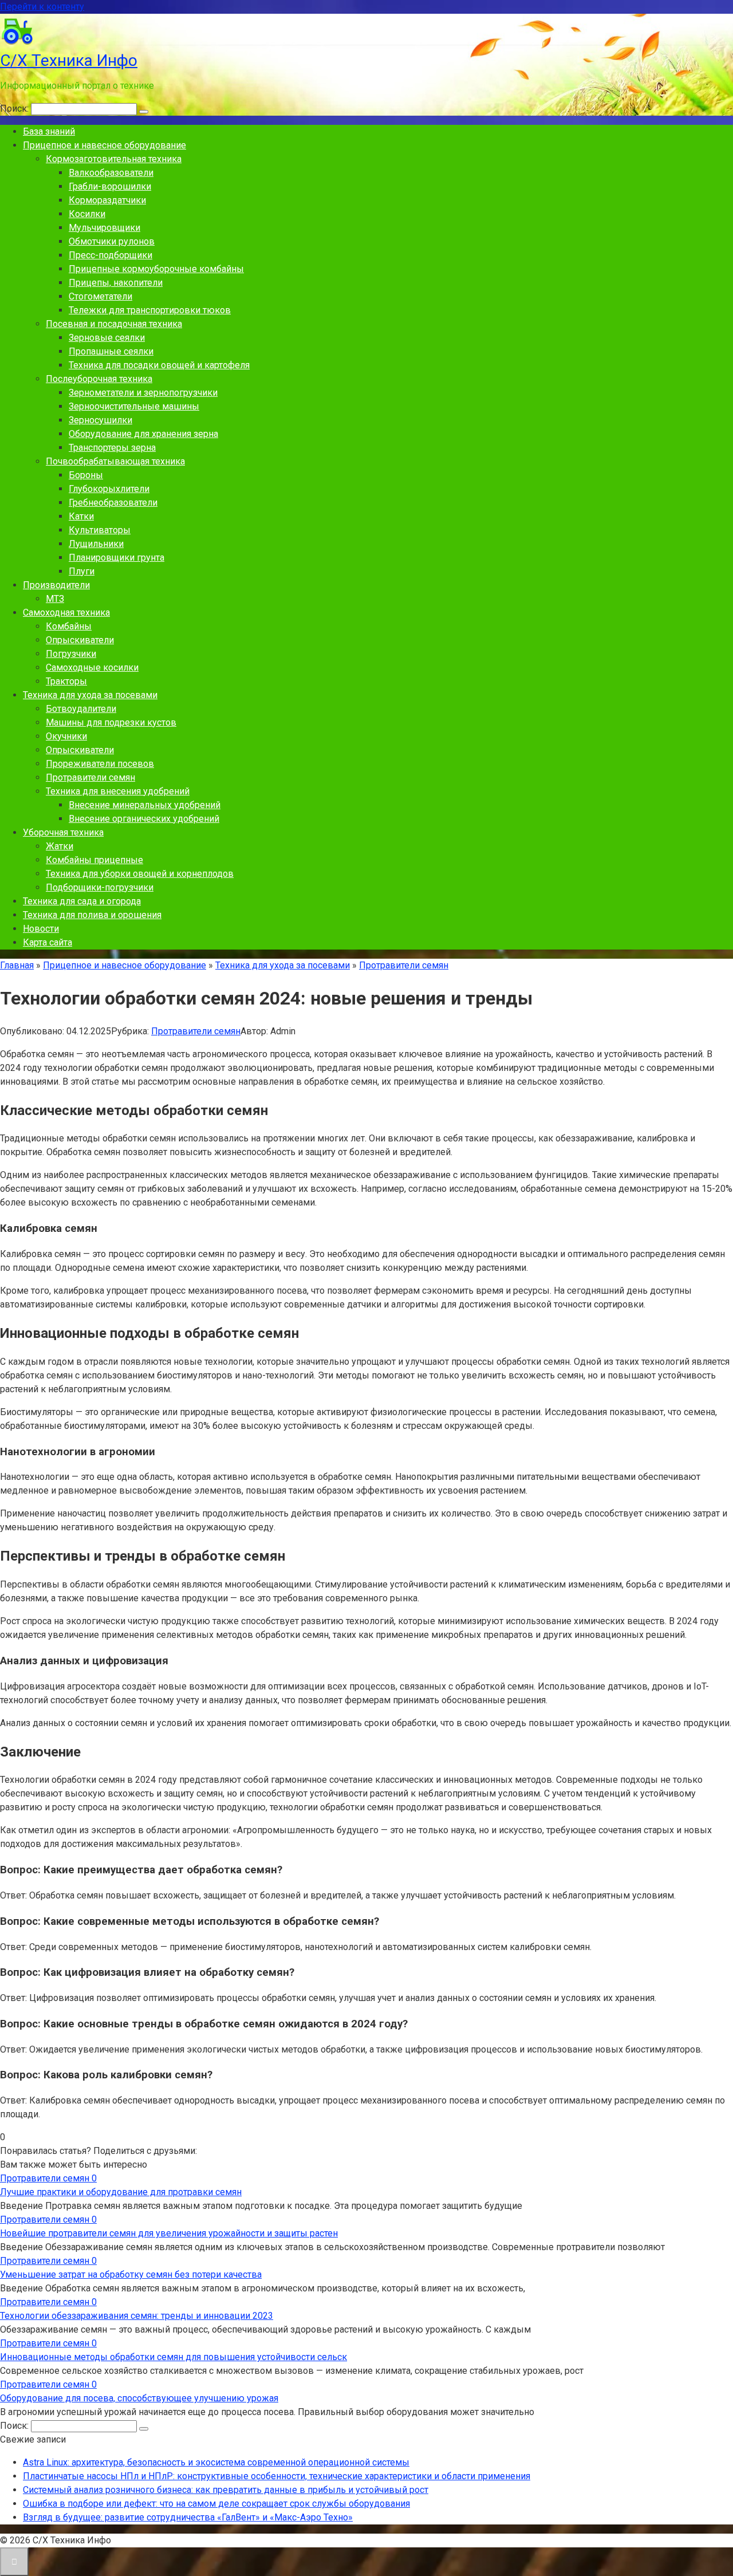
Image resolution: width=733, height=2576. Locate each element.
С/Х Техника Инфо (69, 60)
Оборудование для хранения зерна (143, 434)
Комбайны (69, 626)
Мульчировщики (105, 228)
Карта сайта (48, 942)
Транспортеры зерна (112, 448)
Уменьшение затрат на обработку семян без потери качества (131, 2274)
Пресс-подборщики (111, 255)
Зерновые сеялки (107, 338)
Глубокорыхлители (109, 489)
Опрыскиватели (80, 640)
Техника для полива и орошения (92, 915)
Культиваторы (100, 530)
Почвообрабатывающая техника (115, 461)
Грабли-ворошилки (110, 186)
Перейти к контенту (42, 7)
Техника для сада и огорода (82, 901)
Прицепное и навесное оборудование (105, 145)
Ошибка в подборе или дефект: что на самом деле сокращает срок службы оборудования (216, 2504)
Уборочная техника (63, 832)
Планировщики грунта (117, 558)
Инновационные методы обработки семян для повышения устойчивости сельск (174, 2357)
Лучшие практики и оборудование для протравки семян (121, 2192)
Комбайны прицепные (94, 860)
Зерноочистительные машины (134, 406)
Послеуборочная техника (99, 379)
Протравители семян (90, 777)
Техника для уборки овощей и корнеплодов (140, 874)
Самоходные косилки (92, 667)
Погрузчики (71, 654)
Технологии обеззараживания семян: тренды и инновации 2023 (137, 2316)
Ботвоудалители (81, 709)
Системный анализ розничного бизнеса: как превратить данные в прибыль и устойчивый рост (226, 2490)
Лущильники (96, 544)
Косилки (87, 214)
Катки (81, 516)
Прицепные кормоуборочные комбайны (156, 269)
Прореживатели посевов (100, 764)
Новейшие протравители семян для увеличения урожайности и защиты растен (169, 2233)
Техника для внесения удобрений (118, 791)
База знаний (49, 131)
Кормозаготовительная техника (114, 159)
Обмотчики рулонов (112, 241)
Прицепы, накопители (116, 283)
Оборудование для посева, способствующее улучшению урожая (139, 2398)
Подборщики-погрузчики (100, 887)
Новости (41, 929)
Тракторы (66, 681)
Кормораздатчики (107, 200)
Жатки (60, 846)
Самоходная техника (66, 613)
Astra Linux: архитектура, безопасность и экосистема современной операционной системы (216, 2462)
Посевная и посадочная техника (114, 324)
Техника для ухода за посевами (90, 695)
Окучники (66, 736)
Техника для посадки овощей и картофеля (159, 365)
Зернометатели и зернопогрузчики (143, 393)
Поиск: (15, 109)
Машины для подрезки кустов (111, 722)
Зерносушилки (101, 420)
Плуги (82, 571)
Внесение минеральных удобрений (145, 805)
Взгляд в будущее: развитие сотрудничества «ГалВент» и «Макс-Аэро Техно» (188, 2517)
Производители (56, 585)
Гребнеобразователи (113, 503)
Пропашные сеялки (111, 351)
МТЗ (55, 599)
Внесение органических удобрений (144, 819)
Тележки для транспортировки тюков (150, 310)
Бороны (86, 475)
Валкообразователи (111, 173)
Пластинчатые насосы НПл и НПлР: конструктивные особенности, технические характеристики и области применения (277, 2476)
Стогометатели (101, 296)
